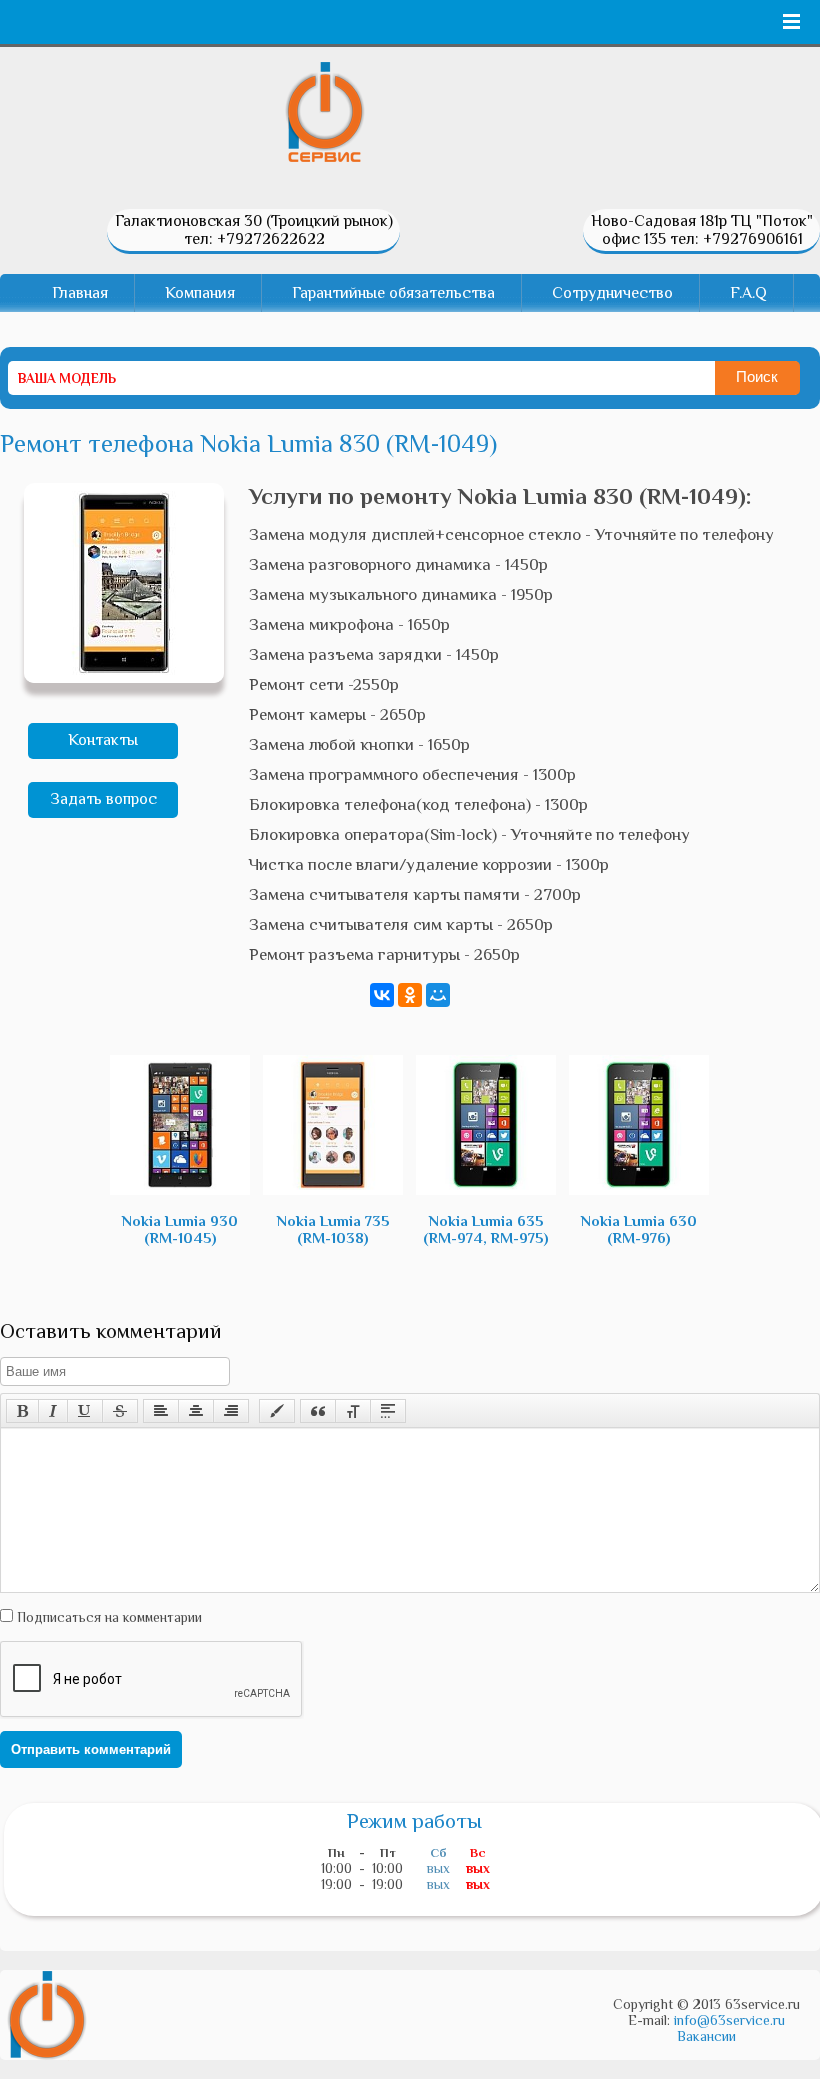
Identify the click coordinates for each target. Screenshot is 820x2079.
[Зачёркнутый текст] (120, 1411)
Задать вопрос (103, 799)
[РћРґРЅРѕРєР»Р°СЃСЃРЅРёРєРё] (410, 995)
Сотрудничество (612, 293)
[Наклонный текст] (53, 1411)
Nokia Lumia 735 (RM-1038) (333, 1229)
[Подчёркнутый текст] (85, 1411)
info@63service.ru (729, 2020)
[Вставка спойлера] (388, 1411)
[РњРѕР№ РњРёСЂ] (438, 995)
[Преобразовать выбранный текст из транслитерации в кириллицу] (353, 1411)
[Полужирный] (22, 1411)
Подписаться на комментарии (107, 1617)
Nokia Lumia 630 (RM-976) (639, 1229)
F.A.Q (748, 293)
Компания (200, 293)
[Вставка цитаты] (318, 1411)
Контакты (103, 740)
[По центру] (196, 1411)
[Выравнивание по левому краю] (161, 1411)
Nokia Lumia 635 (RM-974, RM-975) (486, 1229)
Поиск (757, 376)
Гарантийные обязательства (393, 293)
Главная (80, 293)
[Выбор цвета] (277, 1411)
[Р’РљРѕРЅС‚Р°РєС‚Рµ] (382, 995)
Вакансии (706, 2036)
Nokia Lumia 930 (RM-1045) (180, 1229)
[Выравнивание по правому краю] (231, 1411)
